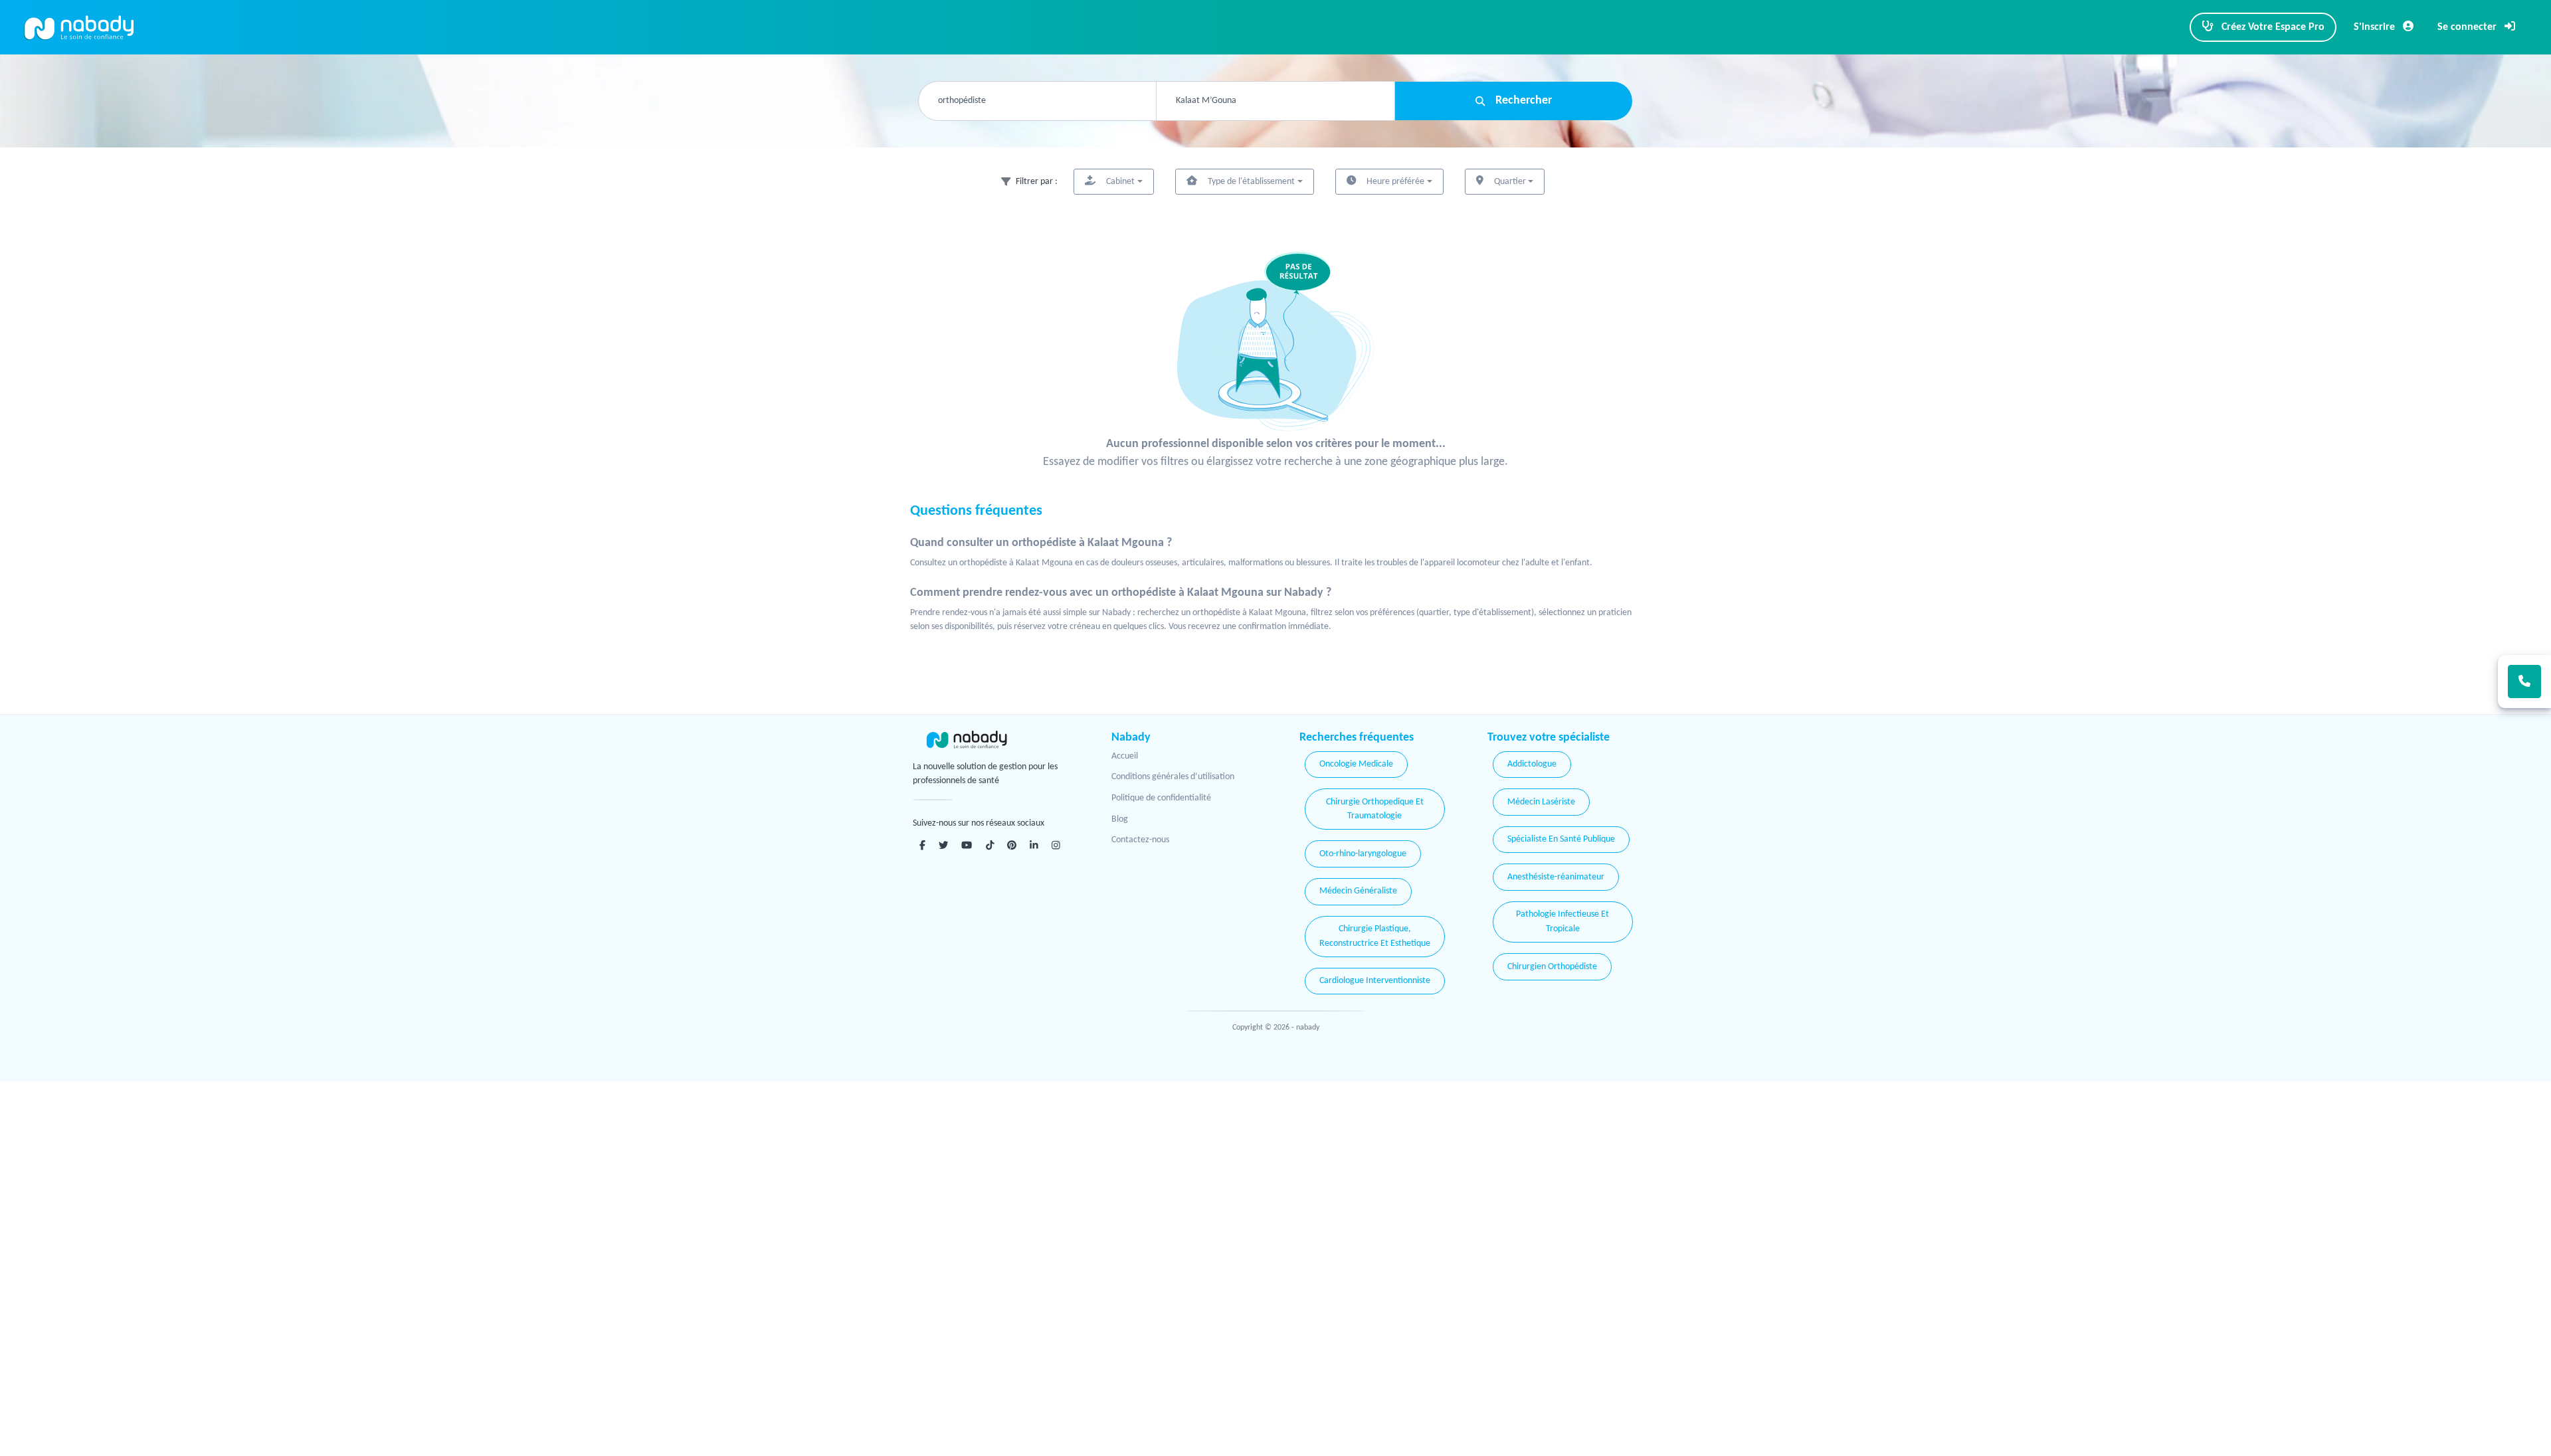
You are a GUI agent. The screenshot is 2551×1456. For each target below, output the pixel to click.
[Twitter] (943, 845)
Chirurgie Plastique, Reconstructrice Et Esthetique (1375, 936)
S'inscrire (2376, 27)
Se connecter (2468, 27)
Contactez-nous (1140, 840)
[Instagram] (1056, 845)
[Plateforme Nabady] (993, 740)
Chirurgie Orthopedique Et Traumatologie (1375, 809)
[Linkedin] (1034, 845)
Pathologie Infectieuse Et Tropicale (1562, 922)
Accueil (1125, 756)
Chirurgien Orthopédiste (1552, 967)
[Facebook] (922, 845)
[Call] (2524, 682)
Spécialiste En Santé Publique (1561, 839)
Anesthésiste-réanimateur (1556, 877)
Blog (1120, 819)
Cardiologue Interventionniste (1375, 981)
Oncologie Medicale (1356, 764)
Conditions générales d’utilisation (1173, 777)
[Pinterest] (1012, 845)
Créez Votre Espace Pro (2272, 27)
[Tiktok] (990, 845)
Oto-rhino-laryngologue (1363, 854)
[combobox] (1037, 101)
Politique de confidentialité (1161, 798)
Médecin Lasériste (1541, 802)
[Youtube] (967, 845)
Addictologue (1532, 764)
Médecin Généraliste (1358, 891)
